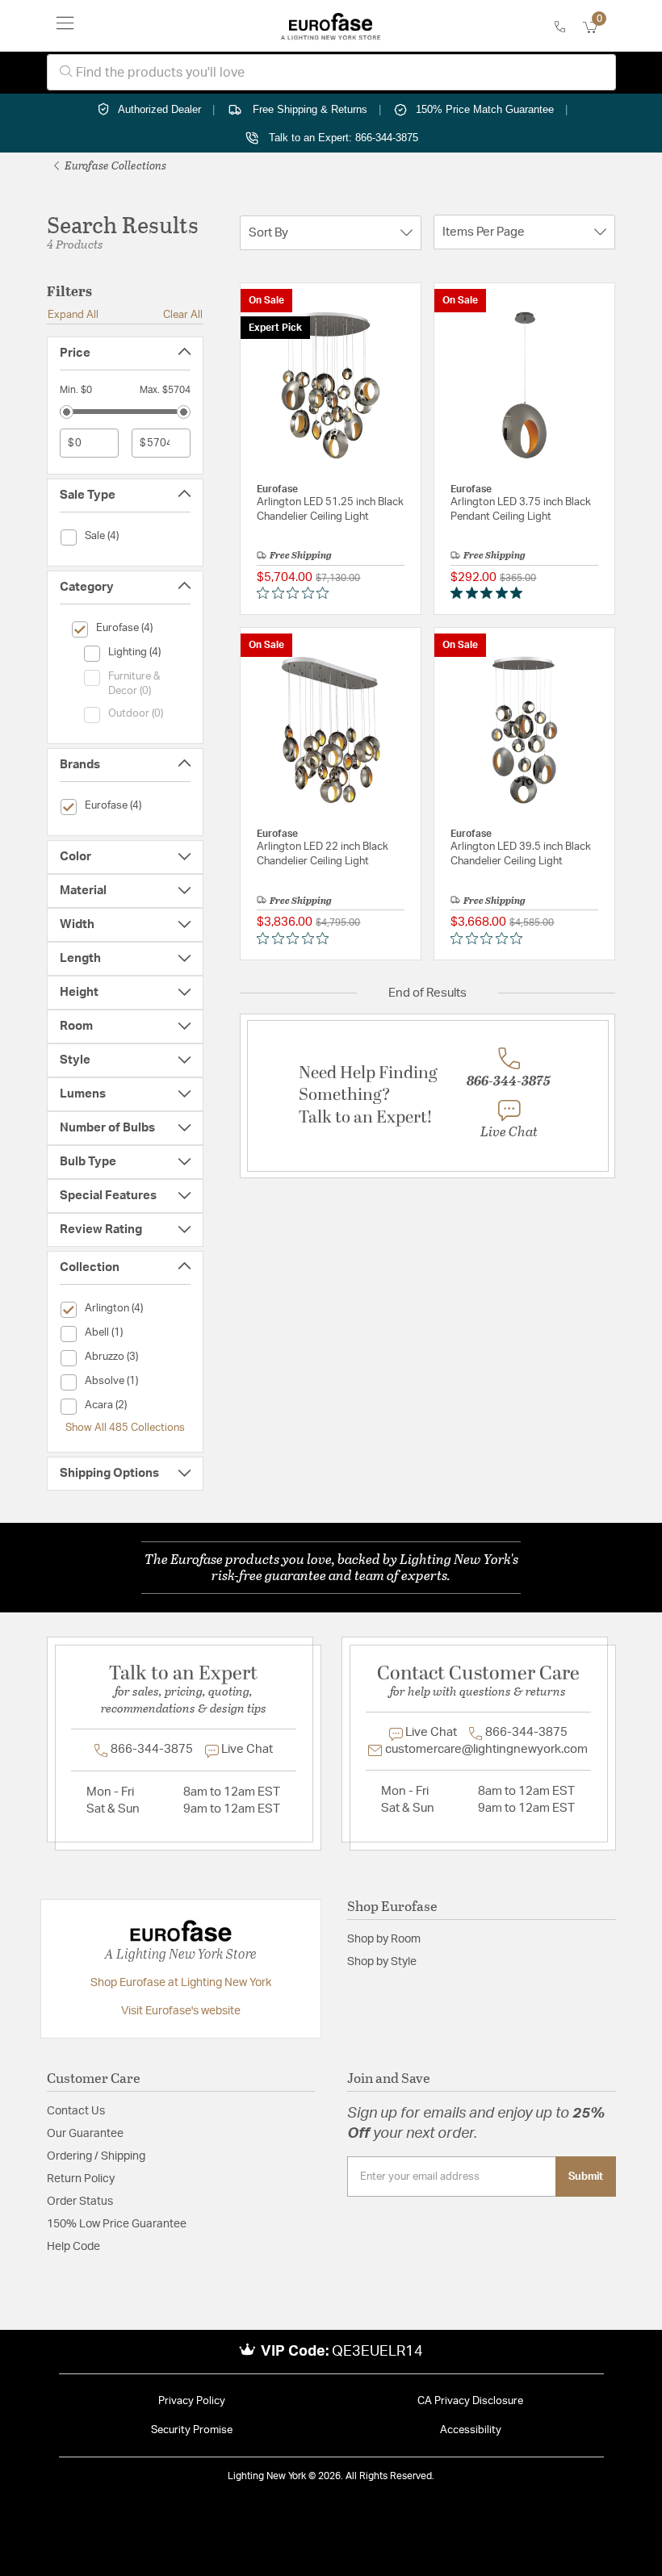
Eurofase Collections (114, 165)
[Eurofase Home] (331, 26)
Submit (586, 2177)
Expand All (73, 315)
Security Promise (192, 2430)
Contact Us (76, 2111)
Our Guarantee (85, 2134)
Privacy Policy (192, 2401)
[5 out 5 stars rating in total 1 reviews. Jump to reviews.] (490, 593)
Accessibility (471, 2430)
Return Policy (81, 2179)
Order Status (80, 2202)
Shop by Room (384, 1939)
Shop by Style (382, 1962)
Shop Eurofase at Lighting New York (181, 1983)
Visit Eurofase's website (181, 2011)
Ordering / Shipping (96, 2156)
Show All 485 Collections (125, 1428)
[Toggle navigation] (65, 26)
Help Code (73, 2247)
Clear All (183, 315)
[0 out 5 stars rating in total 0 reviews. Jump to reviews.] (297, 593)
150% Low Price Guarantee (117, 2224)
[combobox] (331, 72)
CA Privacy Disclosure (470, 2401)
